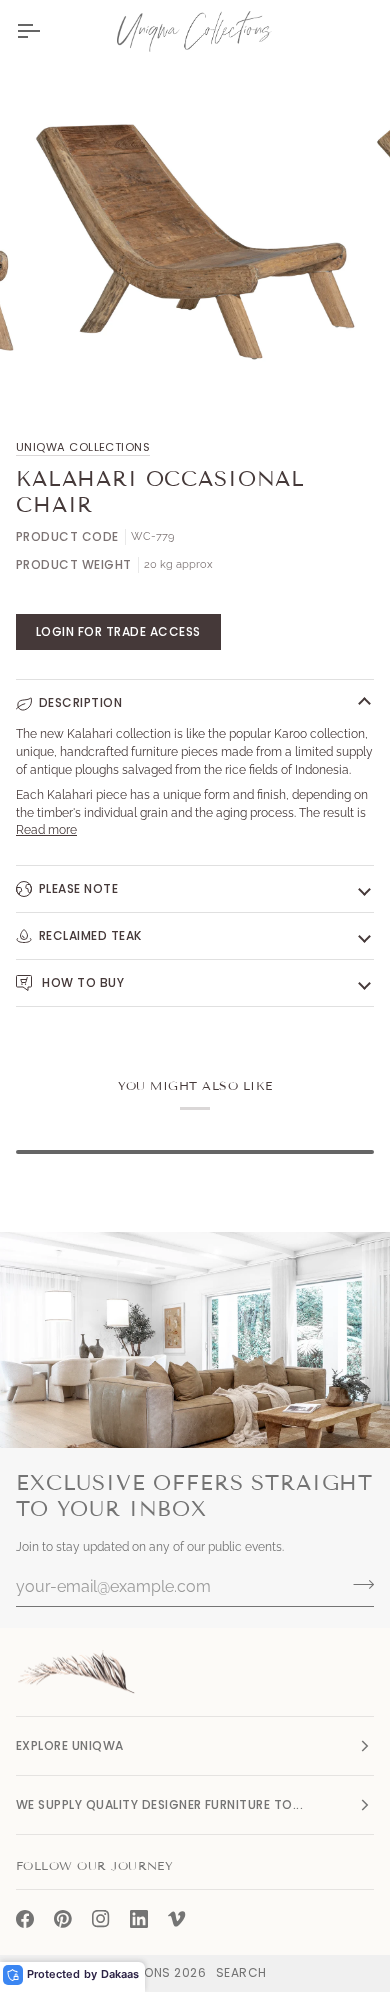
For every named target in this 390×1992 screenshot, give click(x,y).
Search (241, 1972)
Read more (46, 830)
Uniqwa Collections (83, 447)
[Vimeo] (177, 1919)
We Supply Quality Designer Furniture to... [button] (159, 1804)
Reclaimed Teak (90, 935)
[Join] (357, 1584)
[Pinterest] (63, 1919)
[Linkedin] (139, 1919)
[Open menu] (46, 31)
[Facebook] (25, 1919)
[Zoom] (66, 370)
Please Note (78, 888)
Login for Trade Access (118, 631)
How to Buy (81, 982)
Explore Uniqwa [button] (70, 1745)
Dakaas (120, 1974)
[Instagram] (101, 1919)
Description (80, 702)
